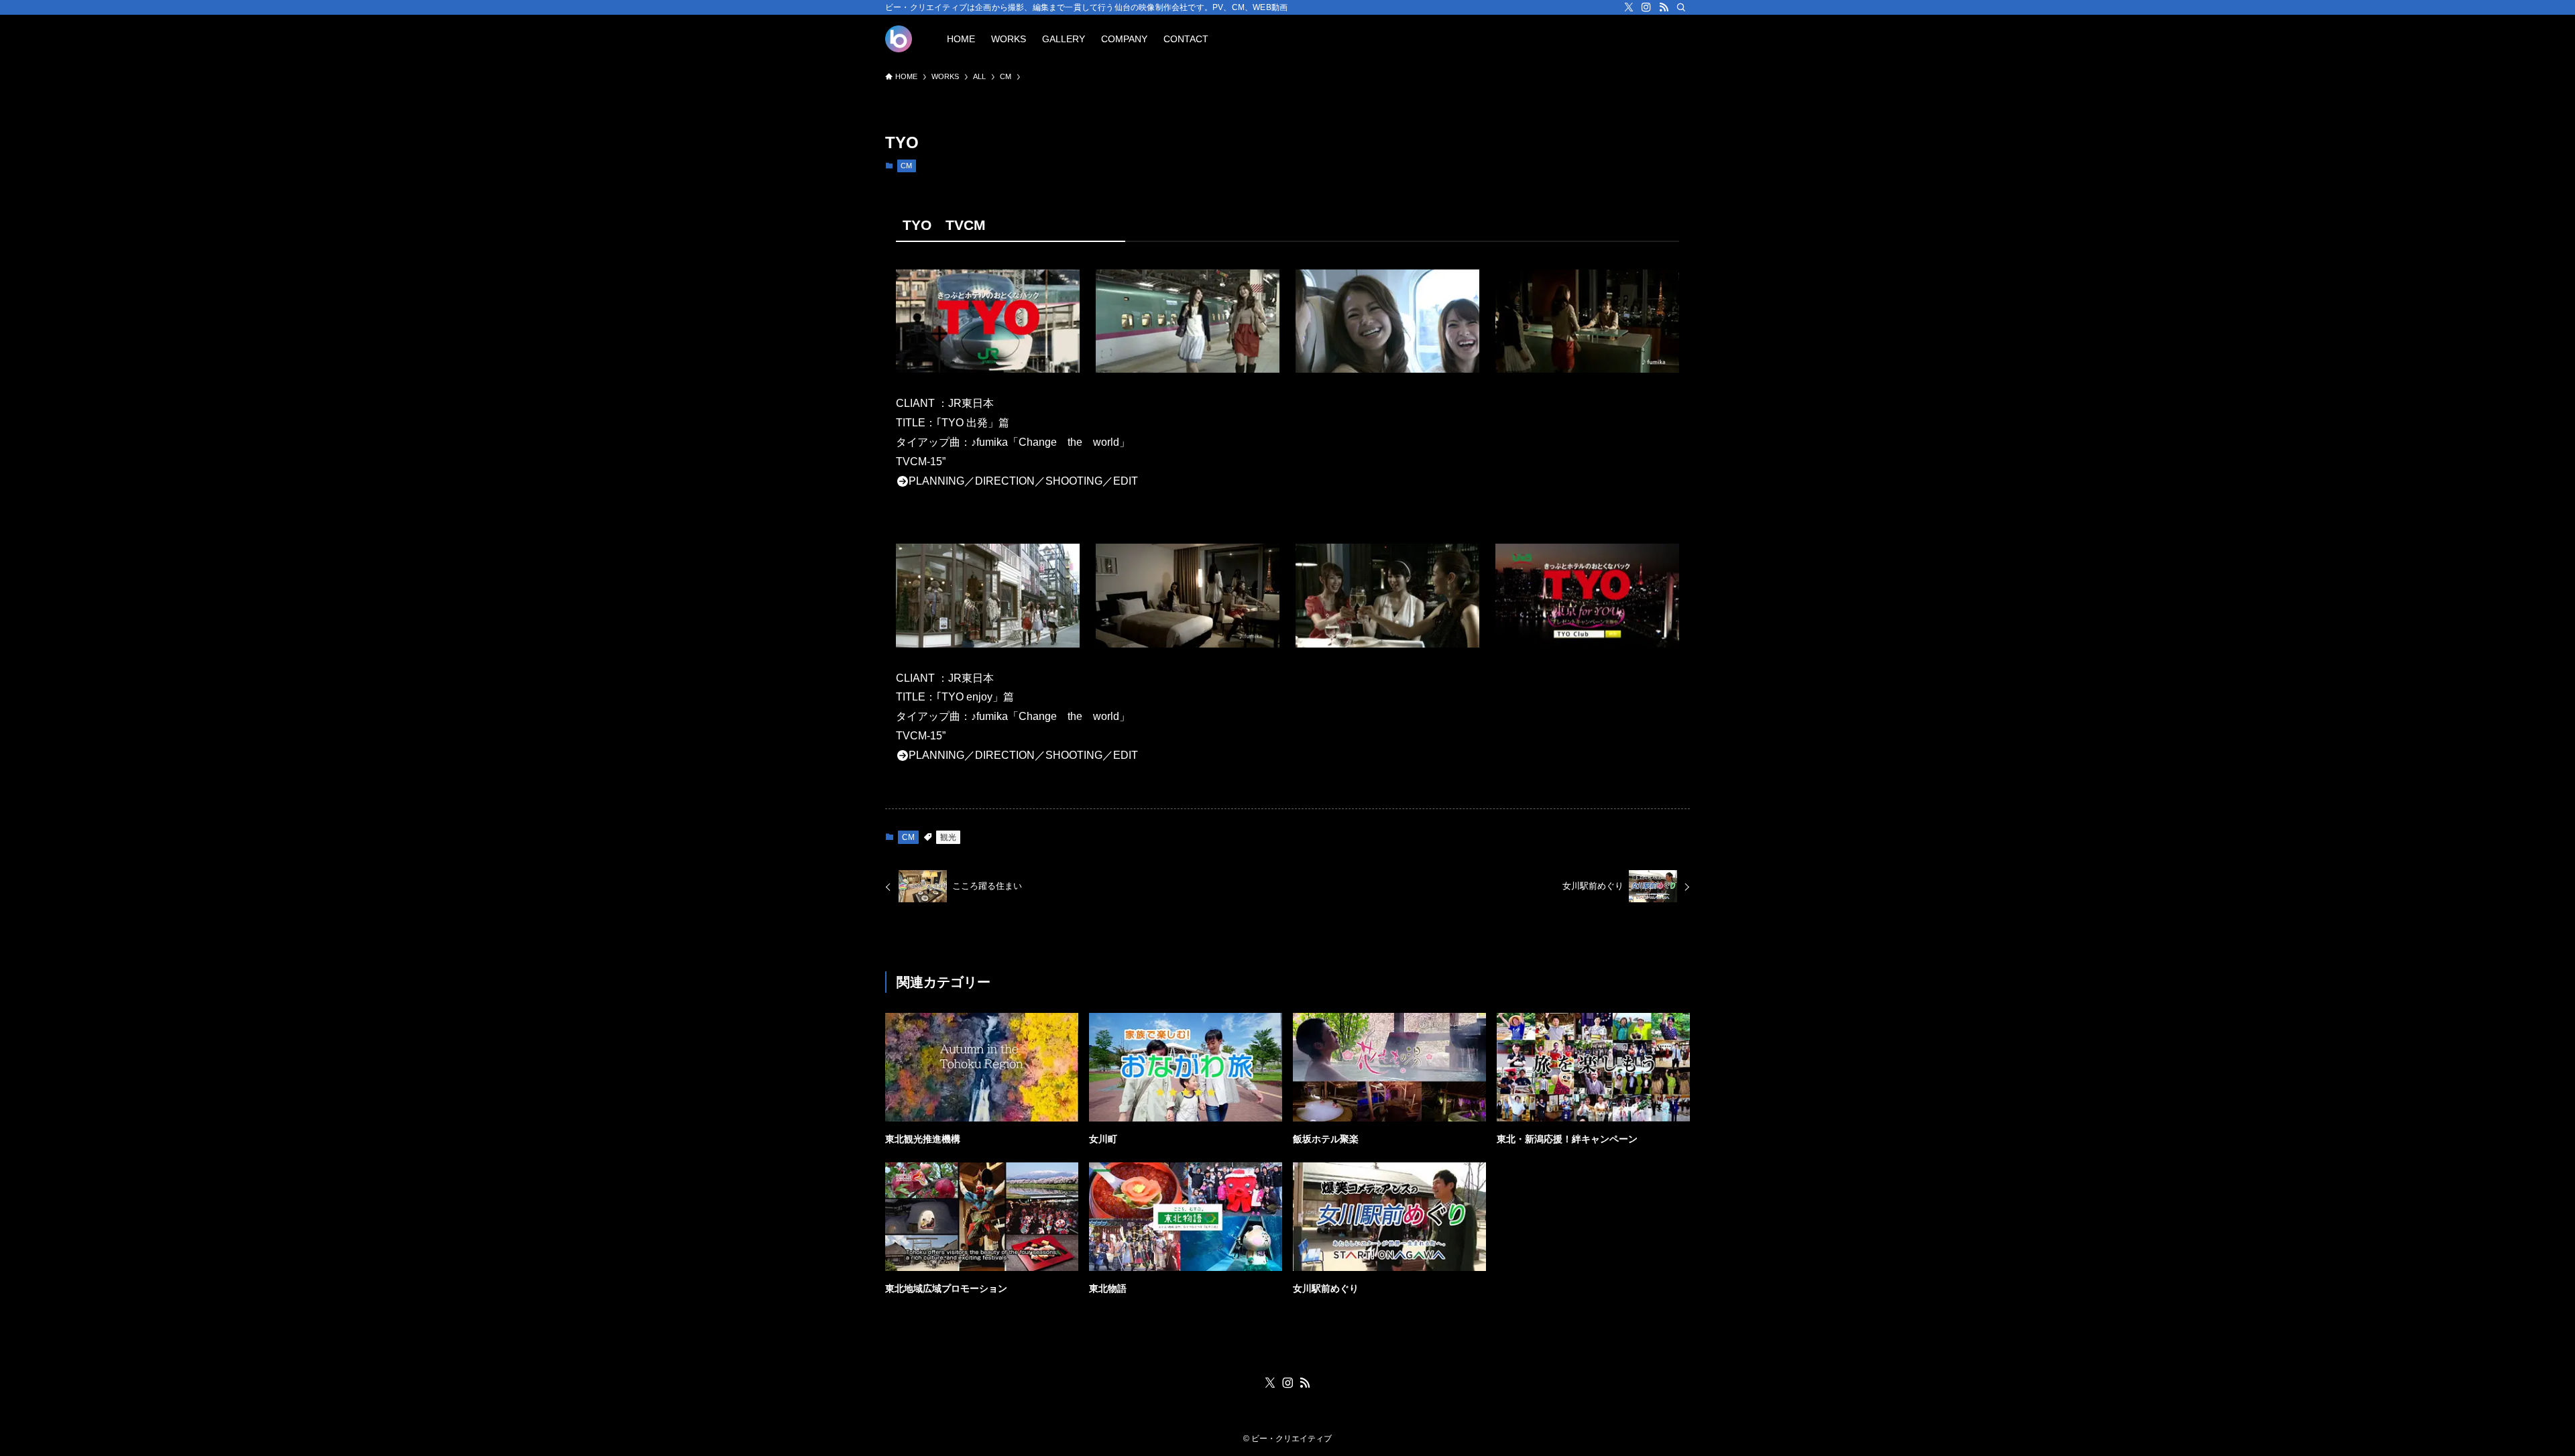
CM (906, 166)
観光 (948, 837)
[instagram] (1646, 7)
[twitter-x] (1629, 7)
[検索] (1681, 7)
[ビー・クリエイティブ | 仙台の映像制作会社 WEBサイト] (899, 39)
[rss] (1664, 7)
